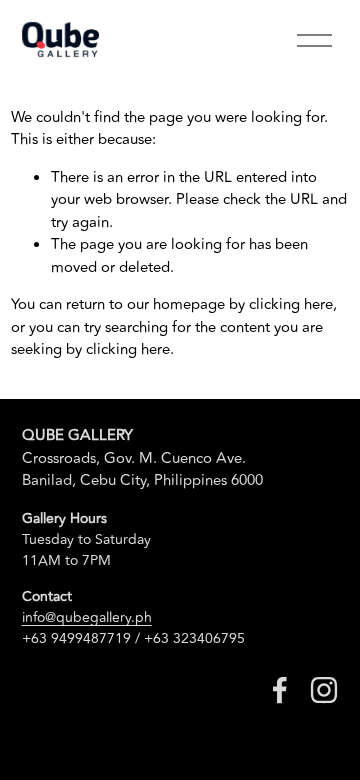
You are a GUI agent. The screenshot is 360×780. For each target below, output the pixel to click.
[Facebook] (280, 690)
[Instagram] (324, 690)
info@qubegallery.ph (87, 617)
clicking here (291, 304)
